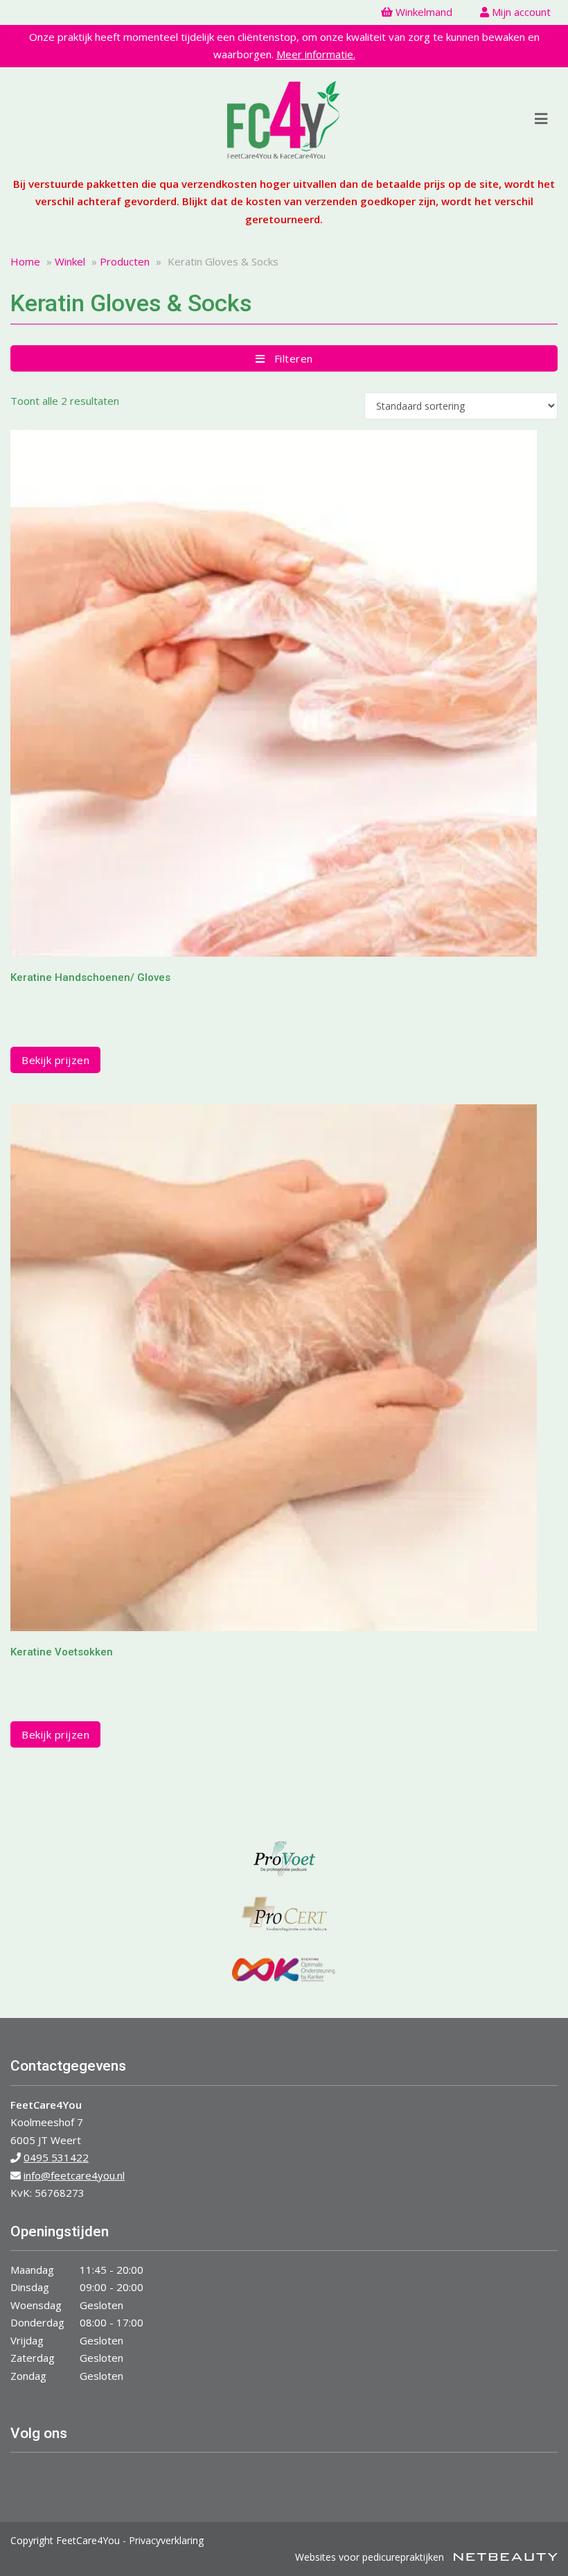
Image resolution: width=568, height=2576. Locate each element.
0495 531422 (56, 2157)
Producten (125, 261)
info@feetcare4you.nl (74, 2175)
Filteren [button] (289, 358)
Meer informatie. (316, 54)
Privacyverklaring (166, 2540)
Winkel (70, 261)
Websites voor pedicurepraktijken (371, 2557)
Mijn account (520, 12)
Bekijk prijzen (55, 1060)
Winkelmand (423, 12)
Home (25, 261)
